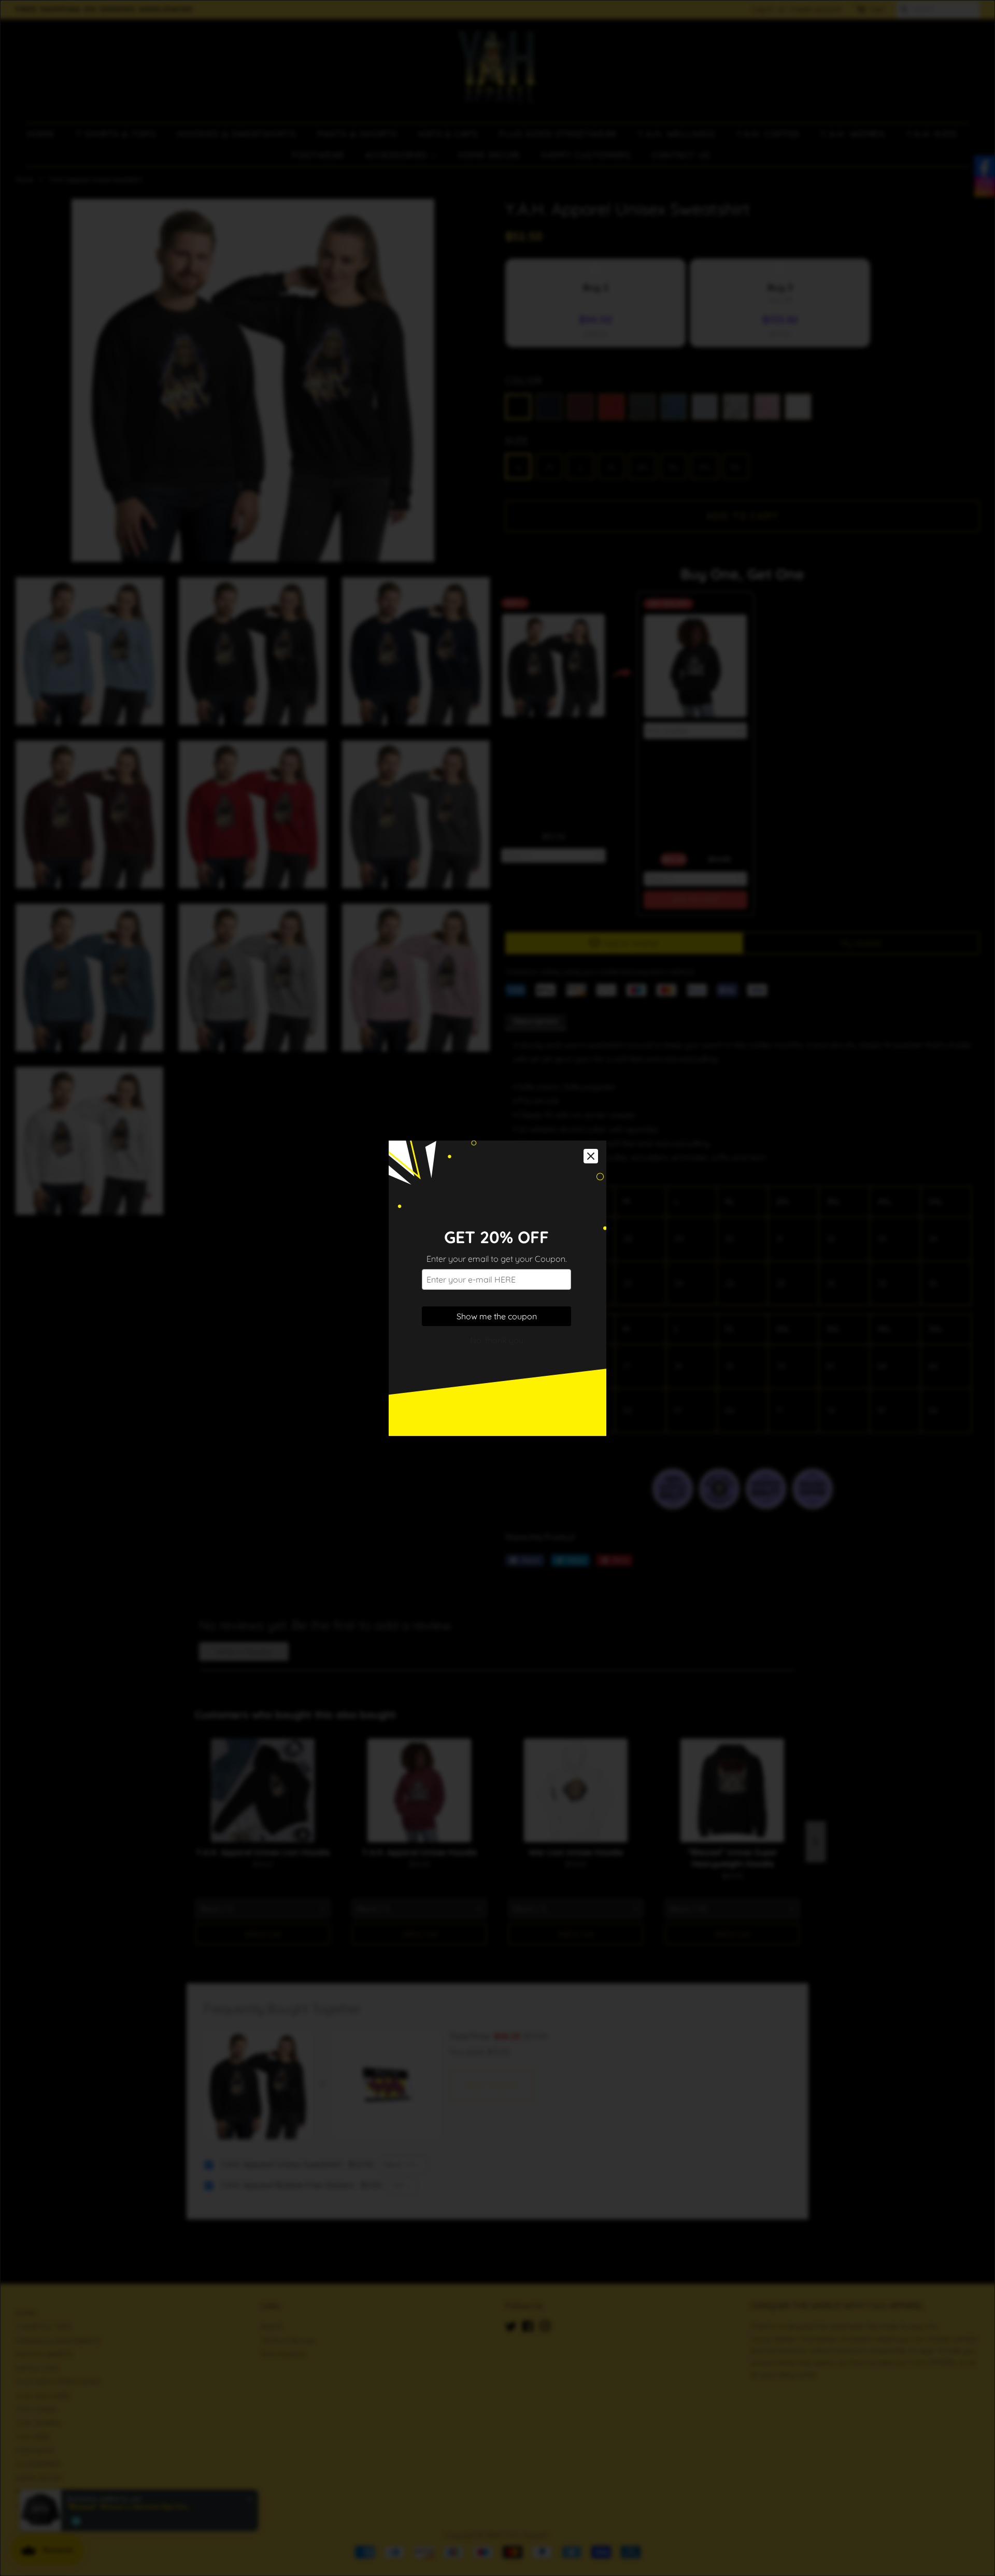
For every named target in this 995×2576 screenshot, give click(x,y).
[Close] (591, 1156)
